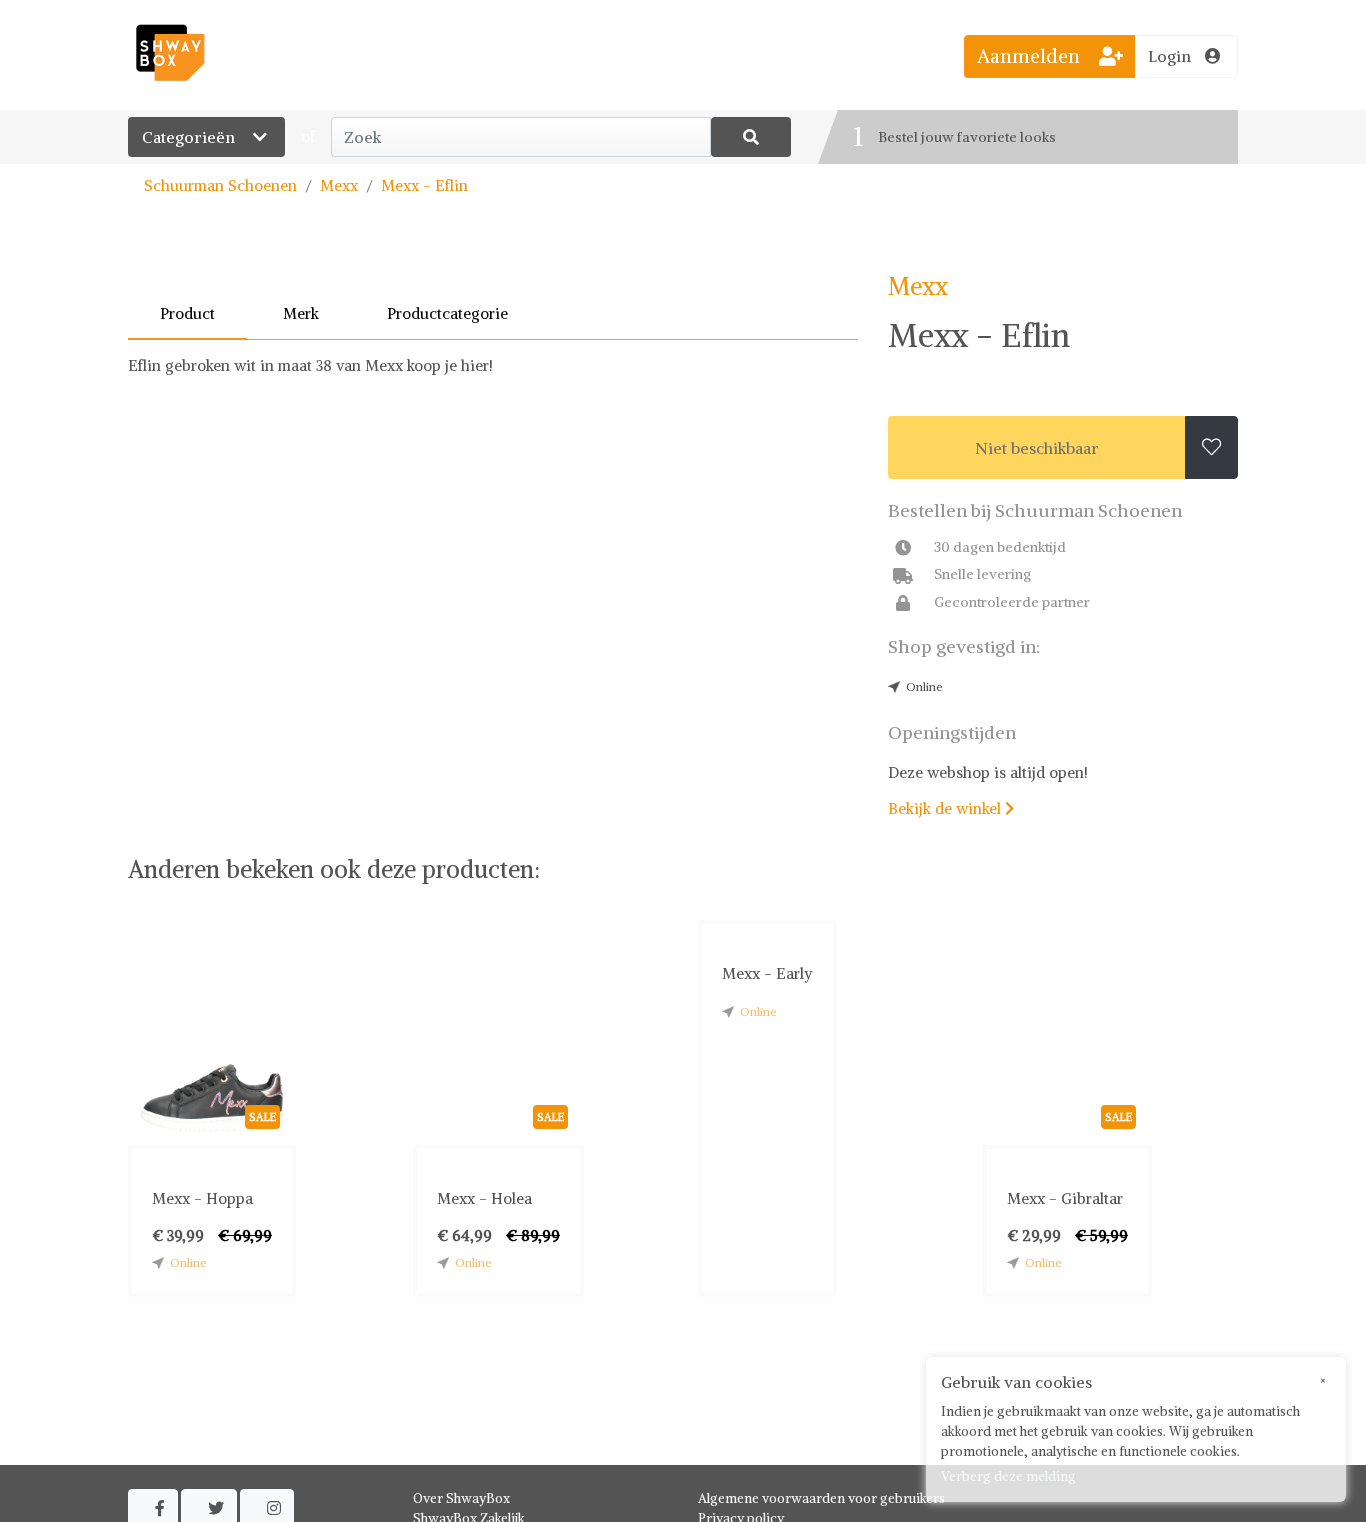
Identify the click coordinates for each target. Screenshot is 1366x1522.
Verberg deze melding (1008, 1476)
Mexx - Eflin (424, 185)
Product (187, 313)
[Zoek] (751, 137)
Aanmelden (1031, 56)
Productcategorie (447, 313)
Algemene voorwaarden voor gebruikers (821, 1498)
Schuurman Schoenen (220, 185)
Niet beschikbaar (1037, 448)
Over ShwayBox (461, 1498)
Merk (301, 313)
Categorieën (190, 137)
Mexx (339, 185)
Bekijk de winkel (951, 808)
